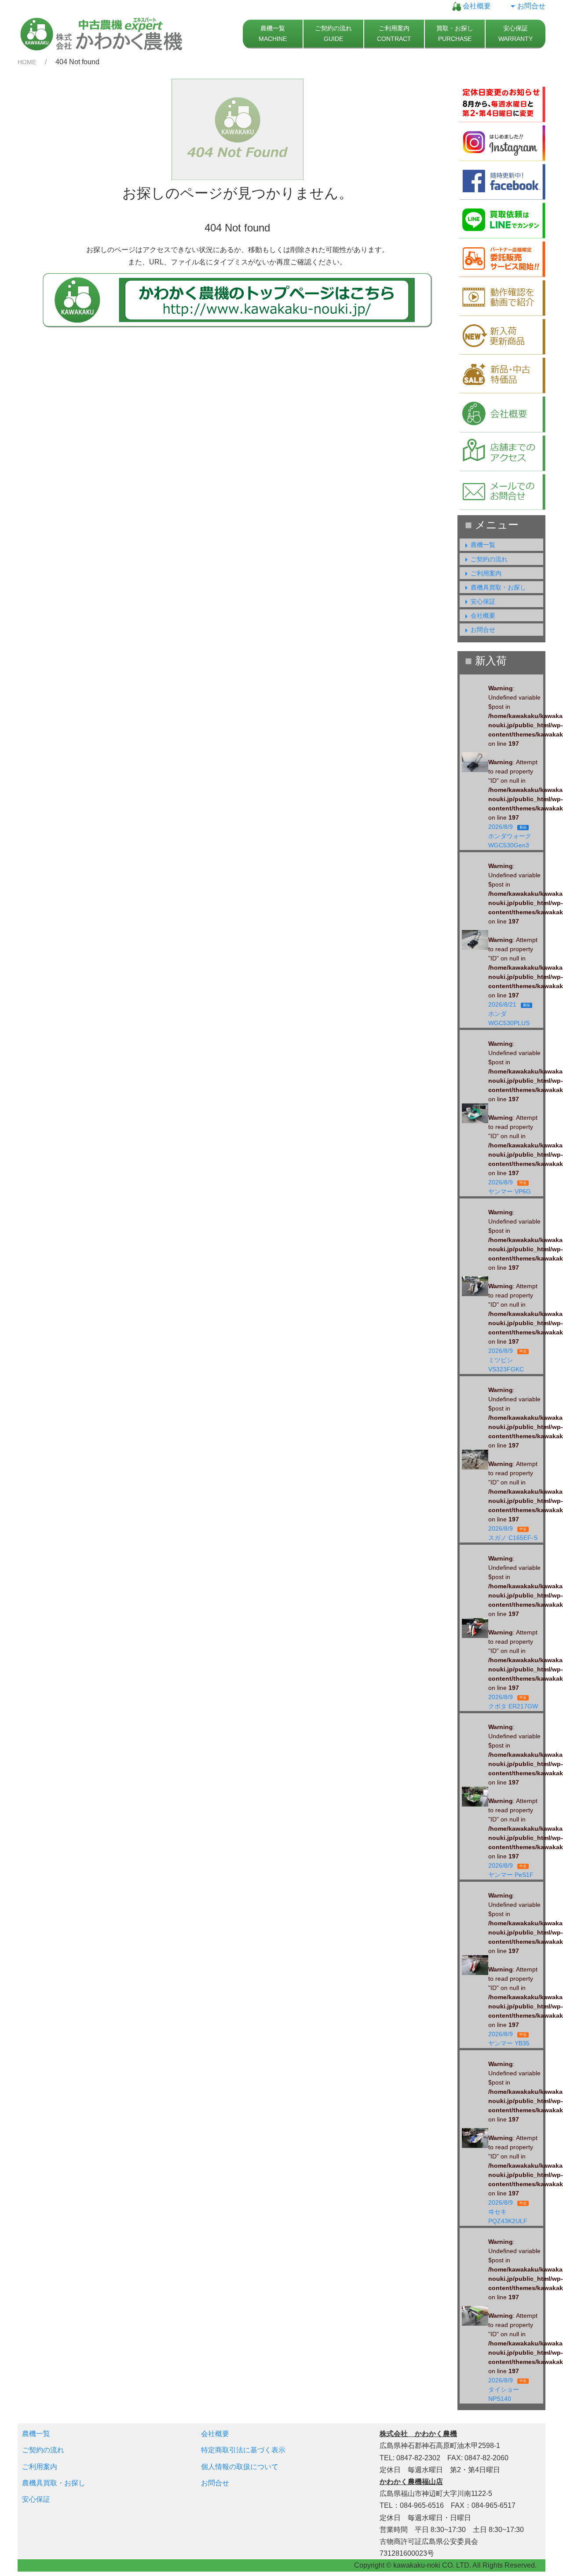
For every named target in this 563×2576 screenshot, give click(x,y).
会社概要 (476, 6)
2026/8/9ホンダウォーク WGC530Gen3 (512, 836)
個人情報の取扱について (240, 2467)
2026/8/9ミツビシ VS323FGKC (509, 1360)
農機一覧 (483, 545)
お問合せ (531, 6)
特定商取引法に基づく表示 (243, 2450)
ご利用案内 (486, 573)
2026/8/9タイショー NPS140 (507, 2389)
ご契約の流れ (489, 559)
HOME (27, 62)
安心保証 (483, 601)
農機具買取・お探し (498, 587)
